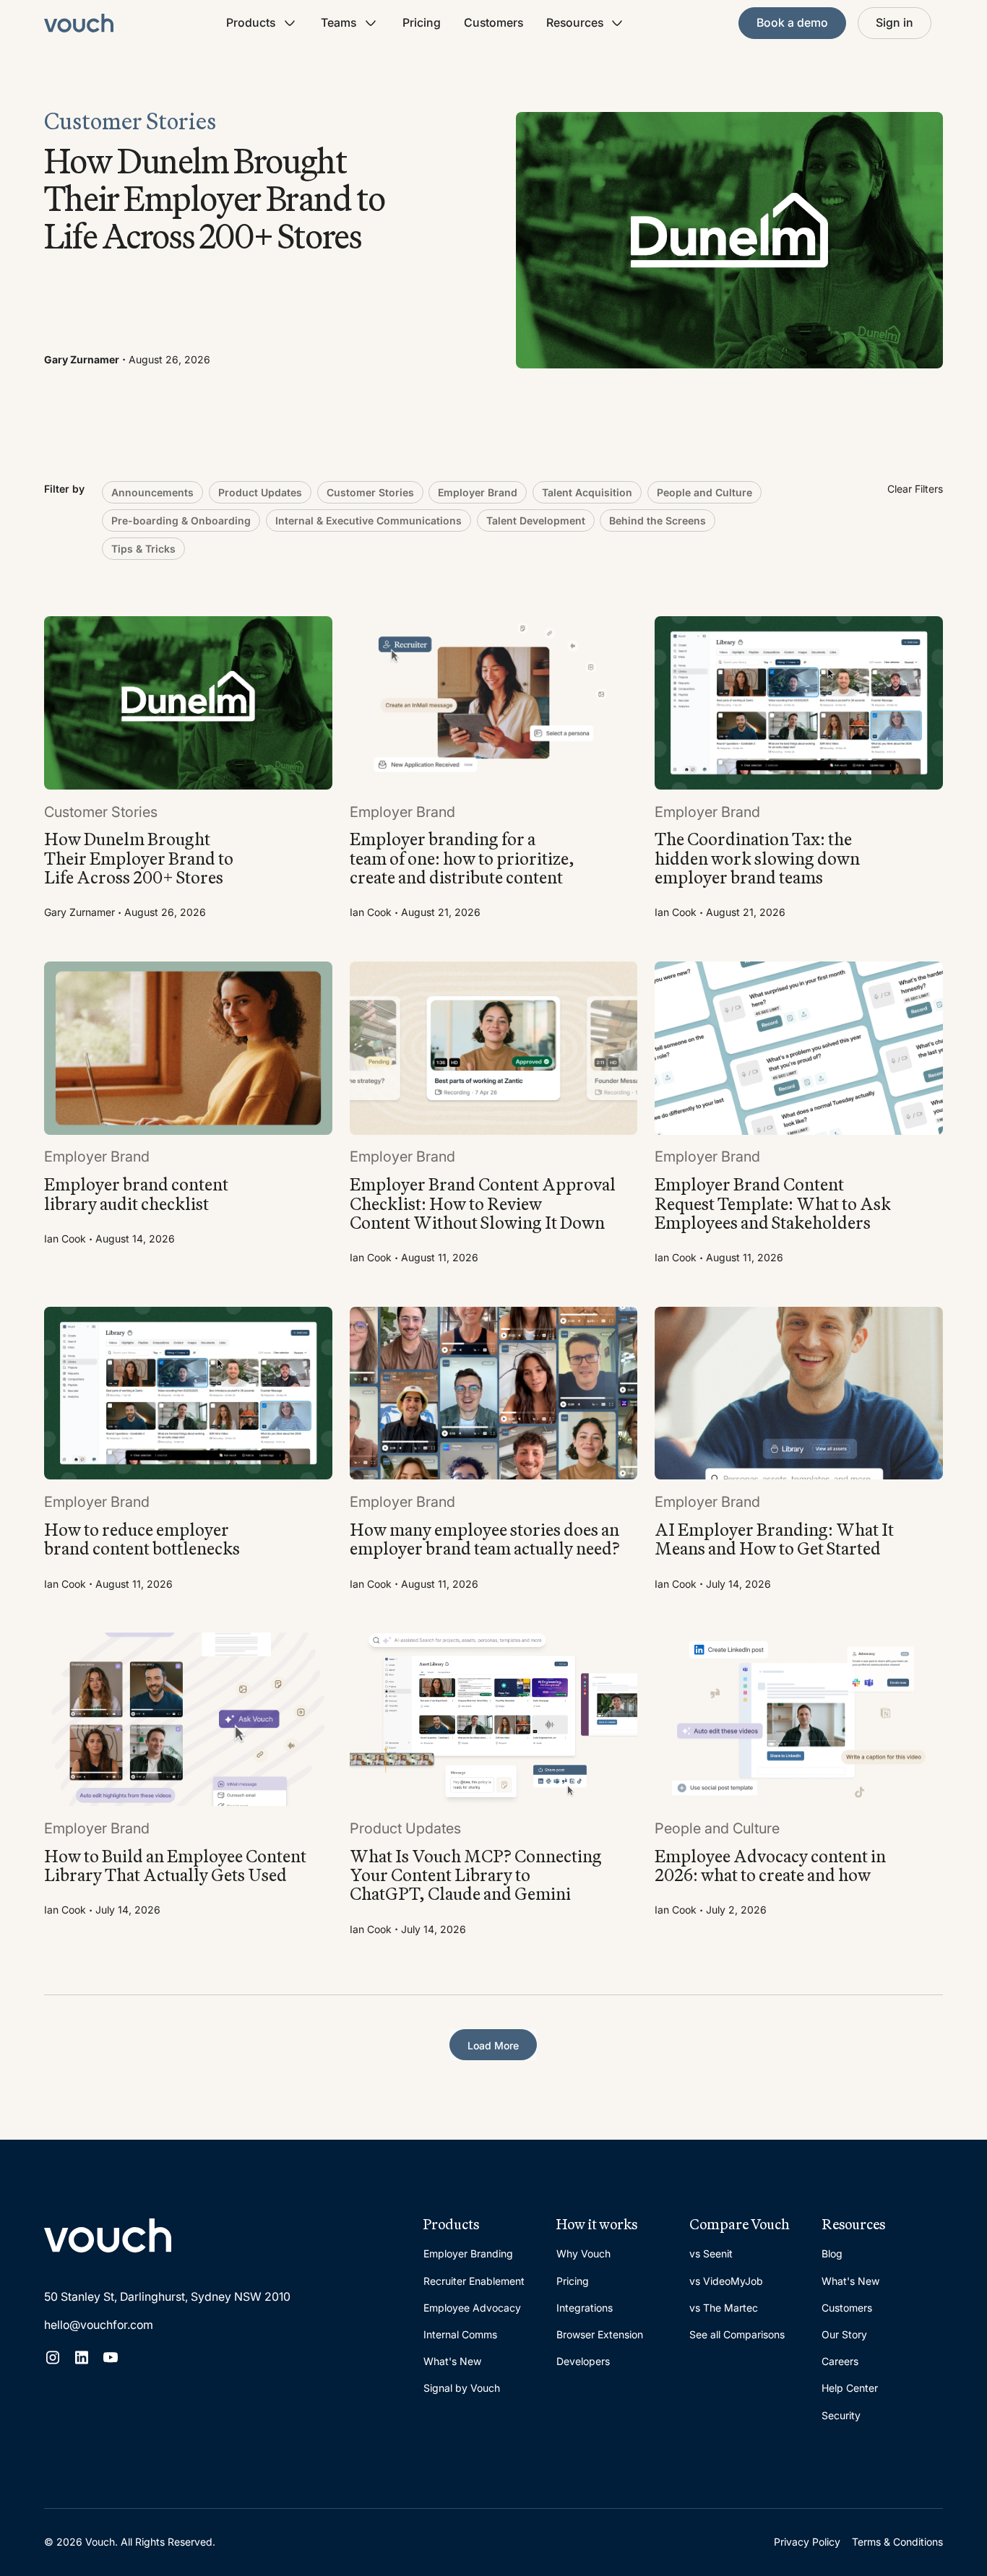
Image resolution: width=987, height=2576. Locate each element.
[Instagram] (53, 2357)
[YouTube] (111, 2357)
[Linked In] (82, 2357)
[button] (262, 23)
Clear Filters (915, 489)
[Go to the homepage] (108, 2236)
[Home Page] (79, 23)
